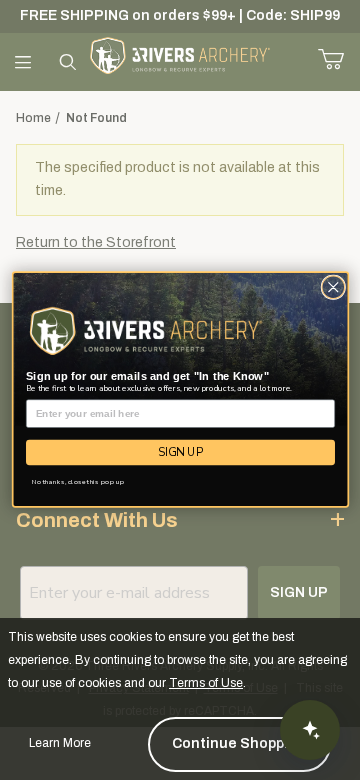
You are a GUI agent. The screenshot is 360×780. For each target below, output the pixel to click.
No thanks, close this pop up (77, 482)
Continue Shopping (239, 743)
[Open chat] (310, 730)
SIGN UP (180, 452)
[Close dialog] (332, 287)
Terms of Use (206, 683)
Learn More (60, 743)
